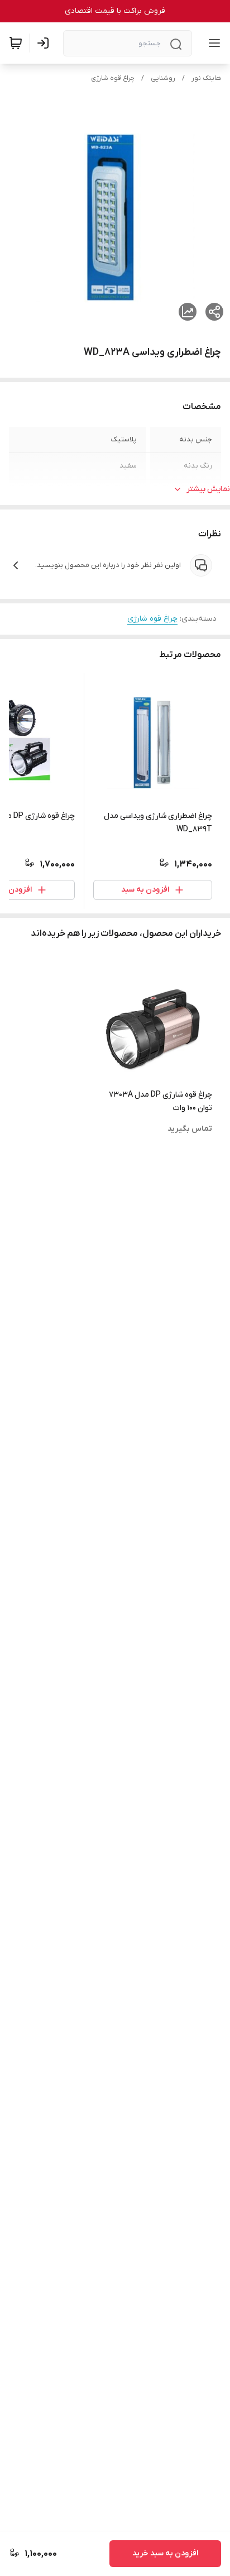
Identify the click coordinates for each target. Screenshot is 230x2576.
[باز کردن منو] (212, 43)
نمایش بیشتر (208, 489)
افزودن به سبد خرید (165, 2553)
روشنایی (163, 78)
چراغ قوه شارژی (113, 78)
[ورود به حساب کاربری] (45, 43)
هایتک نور (206, 78)
